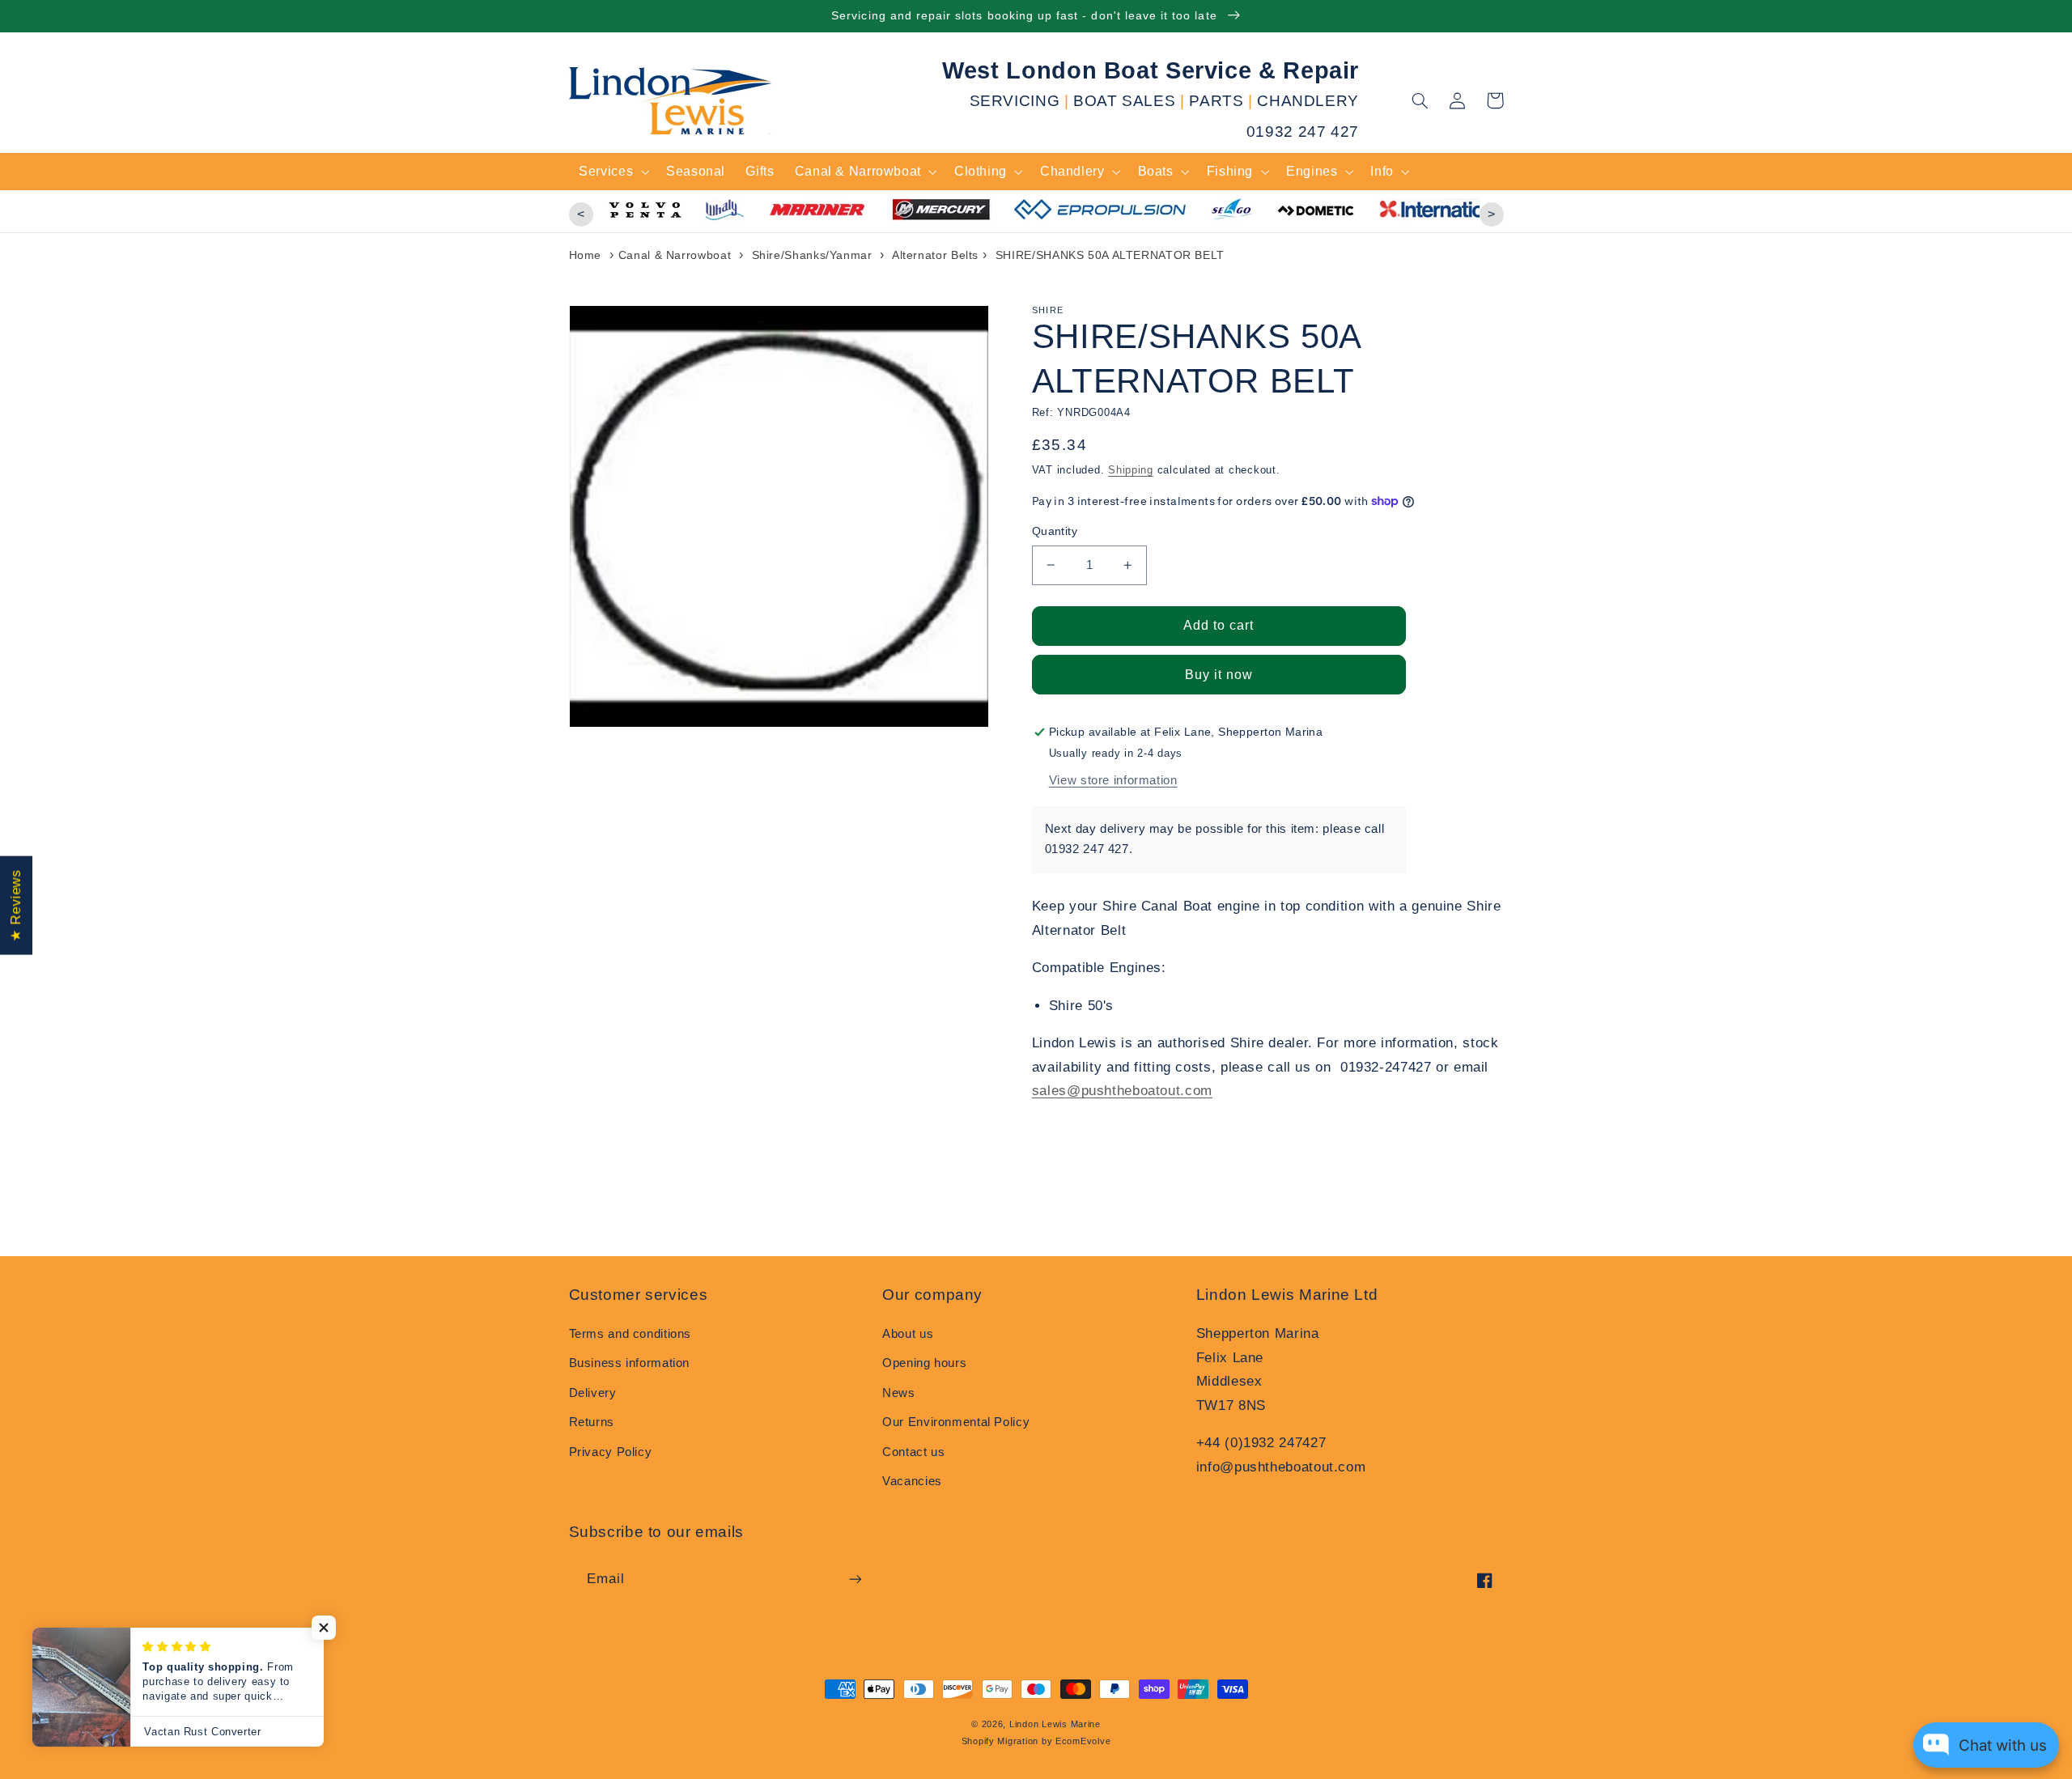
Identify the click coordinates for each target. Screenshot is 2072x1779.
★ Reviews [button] (16, 906)
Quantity (1055, 531)
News (899, 1393)
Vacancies (912, 1481)
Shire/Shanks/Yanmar (814, 255)
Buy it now (1219, 675)
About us (908, 1334)
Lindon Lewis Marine (1055, 1724)
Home (586, 255)
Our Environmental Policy (956, 1422)
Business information (630, 1363)
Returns (592, 1422)
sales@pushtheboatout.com (1122, 1091)
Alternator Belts (935, 255)
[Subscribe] (855, 1579)
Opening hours (924, 1363)
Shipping (1131, 470)
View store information (1113, 780)
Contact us (913, 1452)
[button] (1420, 100)
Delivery (593, 1393)
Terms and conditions (631, 1334)
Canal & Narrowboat (675, 255)
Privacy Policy (611, 1452)
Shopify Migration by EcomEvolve (1036, 1741)
